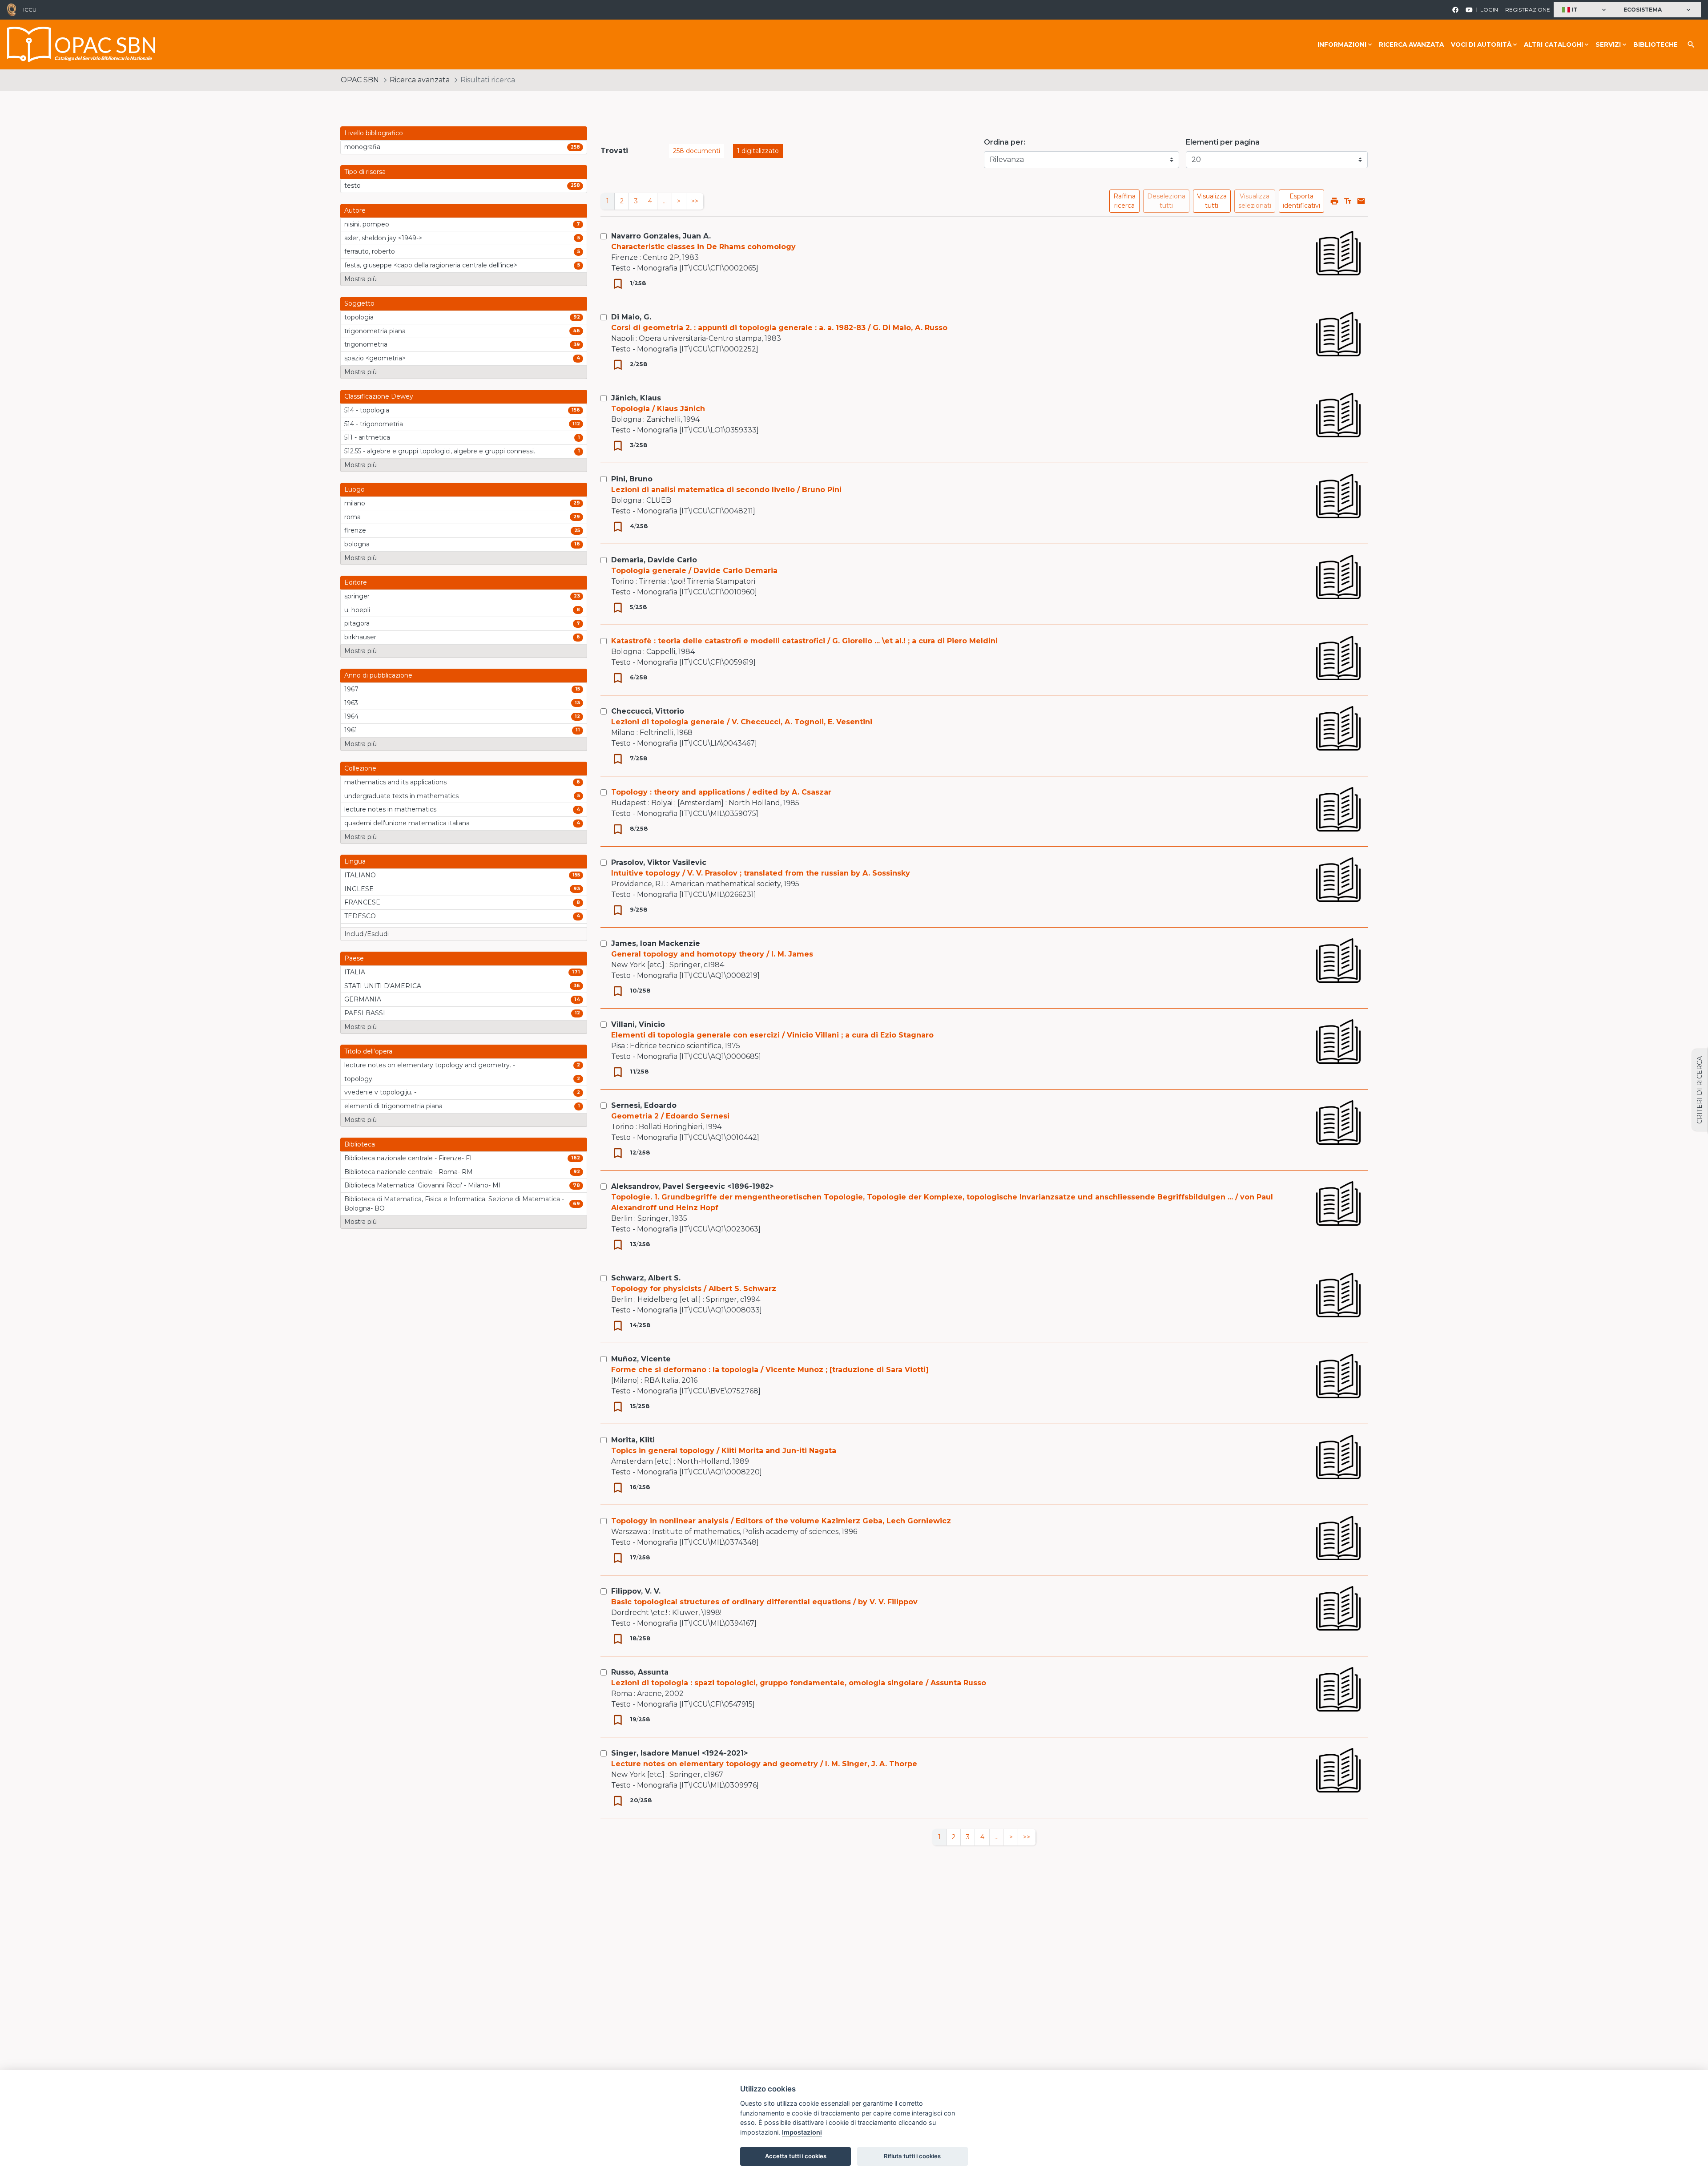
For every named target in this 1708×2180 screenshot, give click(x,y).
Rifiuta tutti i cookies (912, 2156)
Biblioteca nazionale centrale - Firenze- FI (408, 1158)
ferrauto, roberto (370, 251)
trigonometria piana (375, 331)
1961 (351, 730)
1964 (351, 716)
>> (695, 201)
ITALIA (355, 972)
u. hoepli (357, 610)
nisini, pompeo (367, 224)
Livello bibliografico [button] (374, 133)
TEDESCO (360, 916)
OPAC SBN (360, 80)
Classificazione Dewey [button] (379, 396)
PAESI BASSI (365, 1013)
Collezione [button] (360, 768)
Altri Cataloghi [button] (1553, 44)
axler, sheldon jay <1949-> (383, 238)
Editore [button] (356, 582)
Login (1489, 10)
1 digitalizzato (758, 151)
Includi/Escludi (367, 934)
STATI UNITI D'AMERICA (383, 986)
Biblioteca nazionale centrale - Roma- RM (409, 1172)
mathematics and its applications (395, 782)
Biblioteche (1656, 44)
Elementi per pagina (1223, 142)
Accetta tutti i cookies (796, 2156)
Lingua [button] (355, 861)
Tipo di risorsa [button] (365, 172)
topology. (359, 1079)
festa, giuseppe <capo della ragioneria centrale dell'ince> (431, 265)
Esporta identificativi (1301, 201)
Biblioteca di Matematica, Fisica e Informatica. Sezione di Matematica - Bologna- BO (454, 1204)
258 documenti (697, 151)
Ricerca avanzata (1411, 44)
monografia (362, 147)
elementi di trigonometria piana (393, 1106)
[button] (1585, 10)
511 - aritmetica (367, 437)
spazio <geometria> (375, 358)
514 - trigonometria (374, 424)
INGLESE (359, 889)
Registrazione (1528, 10)
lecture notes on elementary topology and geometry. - (430, 1065)
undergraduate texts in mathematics (401, 796)
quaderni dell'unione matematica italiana (407, 823)
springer (357, 596)
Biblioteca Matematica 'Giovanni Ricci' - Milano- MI (423, 1185)
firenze (355, 530)
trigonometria (366, 344)
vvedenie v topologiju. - (380, 1092)
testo (352, 186)
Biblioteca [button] (360, 1144)
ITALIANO (360, 875)
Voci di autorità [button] (1481, 44)
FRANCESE (362, 902)
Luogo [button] (354, 489)
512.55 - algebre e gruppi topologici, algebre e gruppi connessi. (440, 451)
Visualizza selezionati (1255, 201)
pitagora (357, 623)
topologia (359, 317)
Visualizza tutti (1212, 201)
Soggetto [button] (359, 303)
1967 (351, 689)
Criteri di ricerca (1700, 1090)
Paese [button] (354, 958)
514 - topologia (367, 410)
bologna (357, 544)
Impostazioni (802, 2132)
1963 (351, 703)
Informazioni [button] (1342, 44)
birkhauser (360, 637)
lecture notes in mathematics (390, 809)
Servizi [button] (1608, 44)
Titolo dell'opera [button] (368, 1051)
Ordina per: (1005, 142)
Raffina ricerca (1124, 201)
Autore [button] (355, 210)
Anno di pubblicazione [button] (378, 675)
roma (352, 517)
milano (355, 503)
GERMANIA (363, 999)
